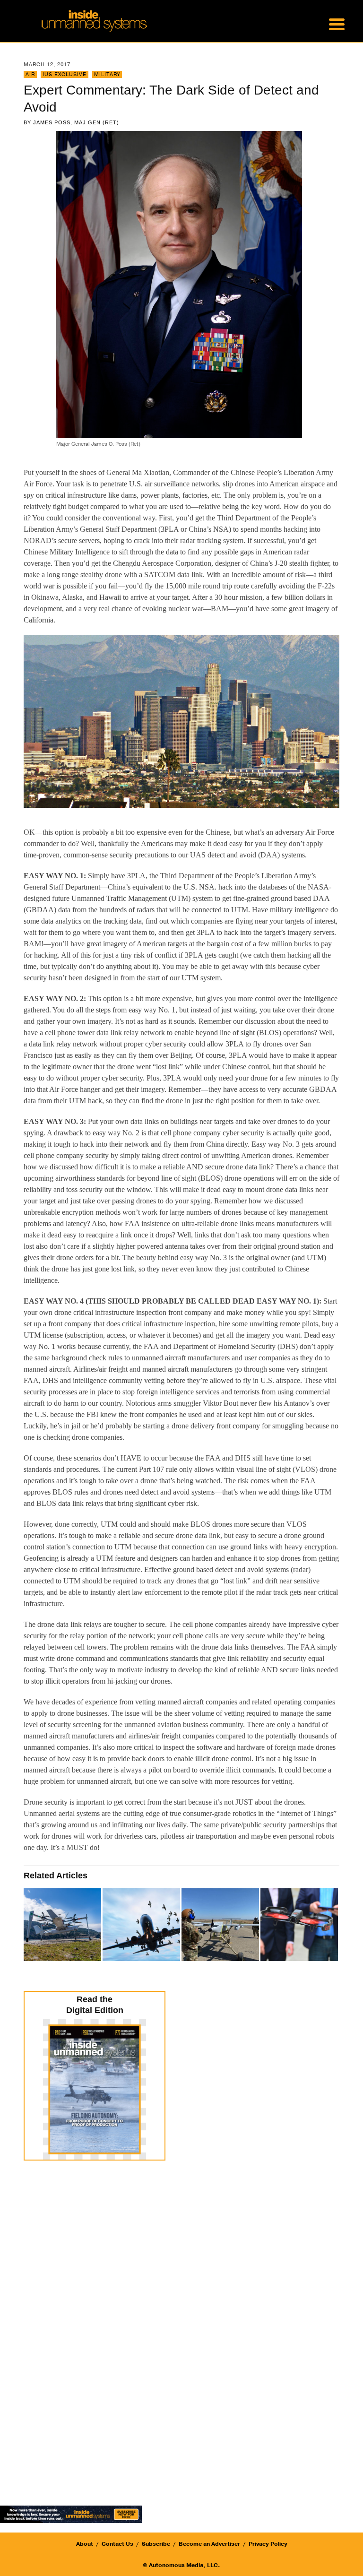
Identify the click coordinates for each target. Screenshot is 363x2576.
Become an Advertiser (209, 2544)
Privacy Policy (268, 2544)
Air (30, 74)
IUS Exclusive (65, 74)
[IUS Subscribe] (71, 2513)
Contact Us (117, 2544)
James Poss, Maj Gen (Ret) (76, 122)
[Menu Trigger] (337, 24)
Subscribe (156, 2544)
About (85, 2544)
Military (107, 74)
